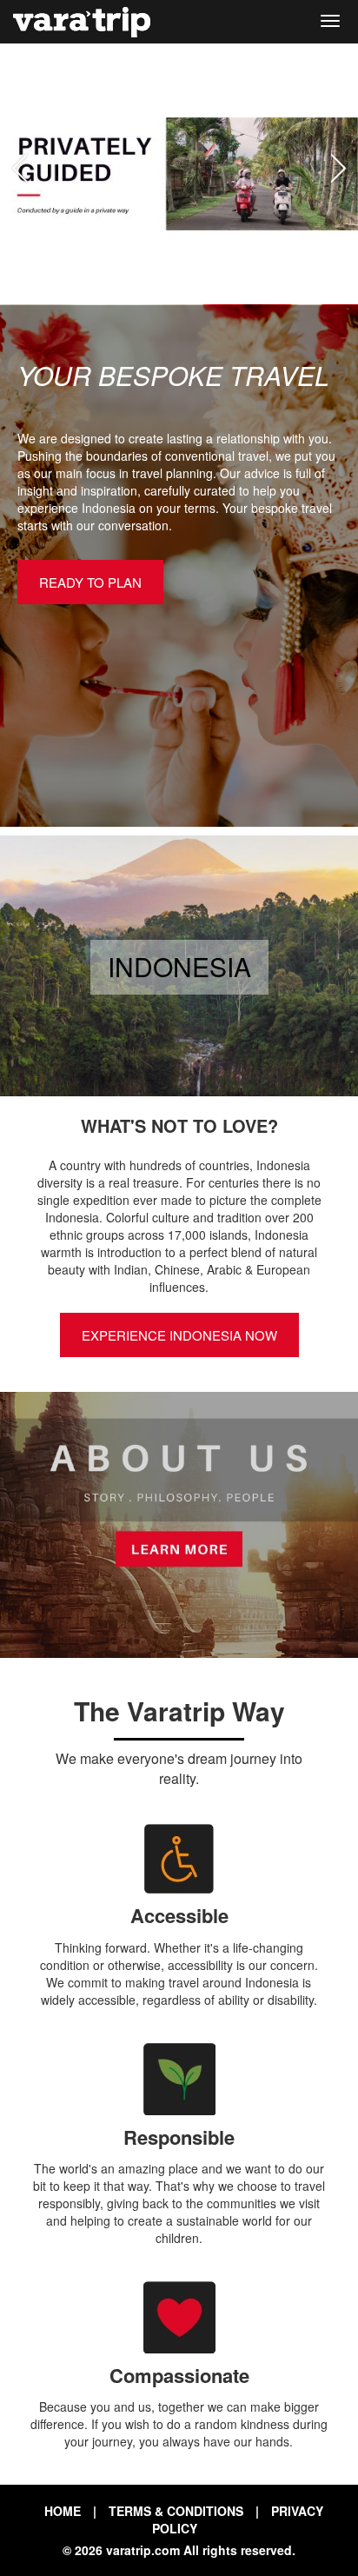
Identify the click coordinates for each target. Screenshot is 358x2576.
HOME (63, 2511)
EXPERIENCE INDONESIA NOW (179, 1335)
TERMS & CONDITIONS (176, 2511)
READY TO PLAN (90, 582)
